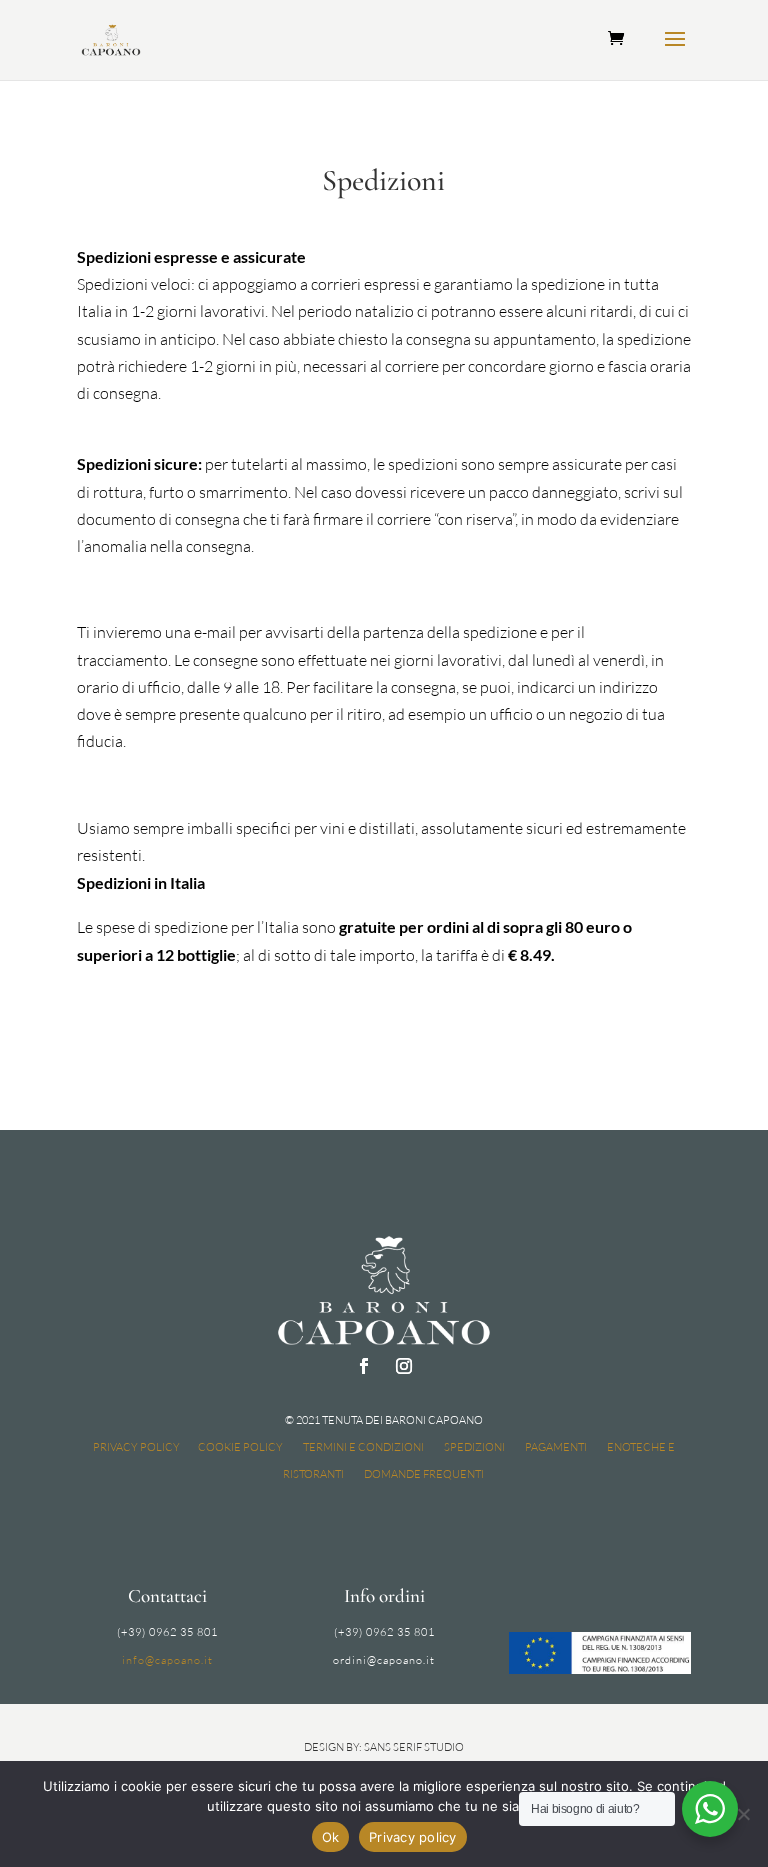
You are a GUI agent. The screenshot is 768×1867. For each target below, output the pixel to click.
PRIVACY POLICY (136, 1447)
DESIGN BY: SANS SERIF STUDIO (384, 1747)
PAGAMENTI (556, 1447)
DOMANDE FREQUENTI (424, 1474)
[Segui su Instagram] (404, 1366)
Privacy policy (413, 1837)
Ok (331, 1837)
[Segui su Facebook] (364, 1366)
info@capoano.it (167, 1660)
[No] (743, 1814)
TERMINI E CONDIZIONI (363, 1447)
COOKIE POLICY (240, 1447)
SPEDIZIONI (474, 1447)
